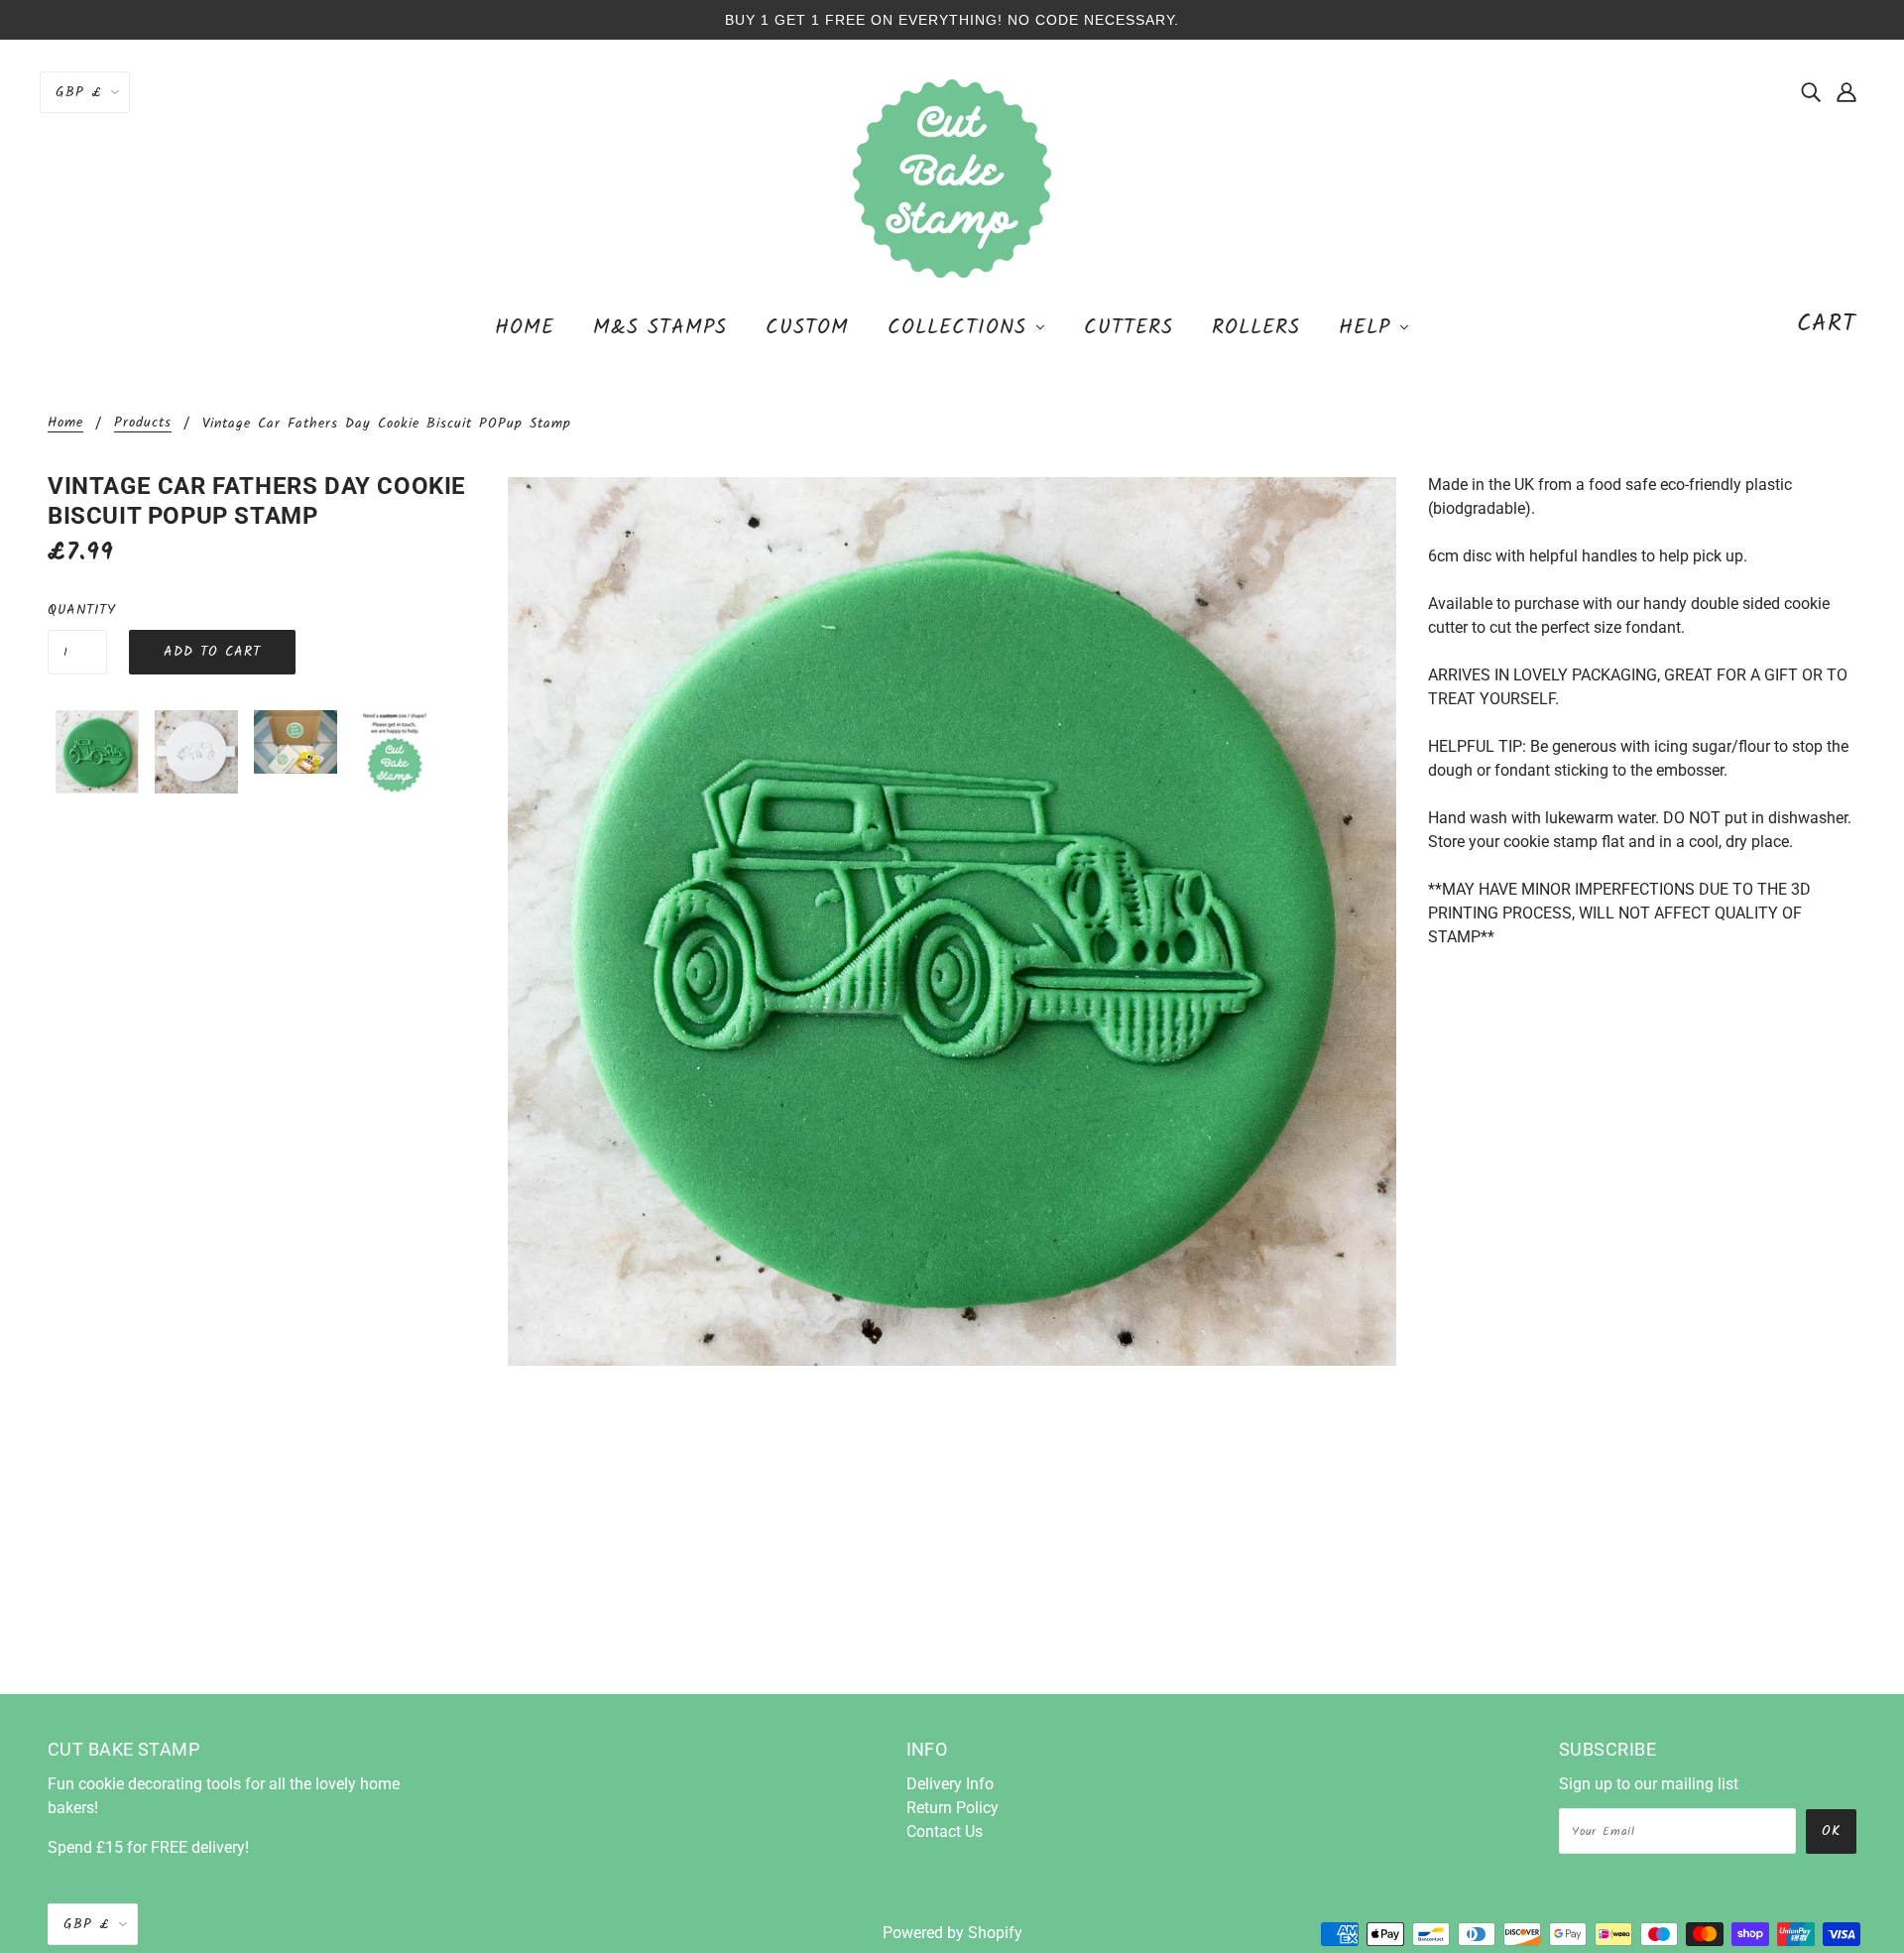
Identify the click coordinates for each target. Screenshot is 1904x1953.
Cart (1827, 324)
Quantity (77, 610)
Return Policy (952, 1808)
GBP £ (78, 92)
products (143, 424)
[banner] (952, 177)
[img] (1811, 91)
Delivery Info (950, 1784)
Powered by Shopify (952, 1933)
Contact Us (945, 1831)
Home (65, 424)
